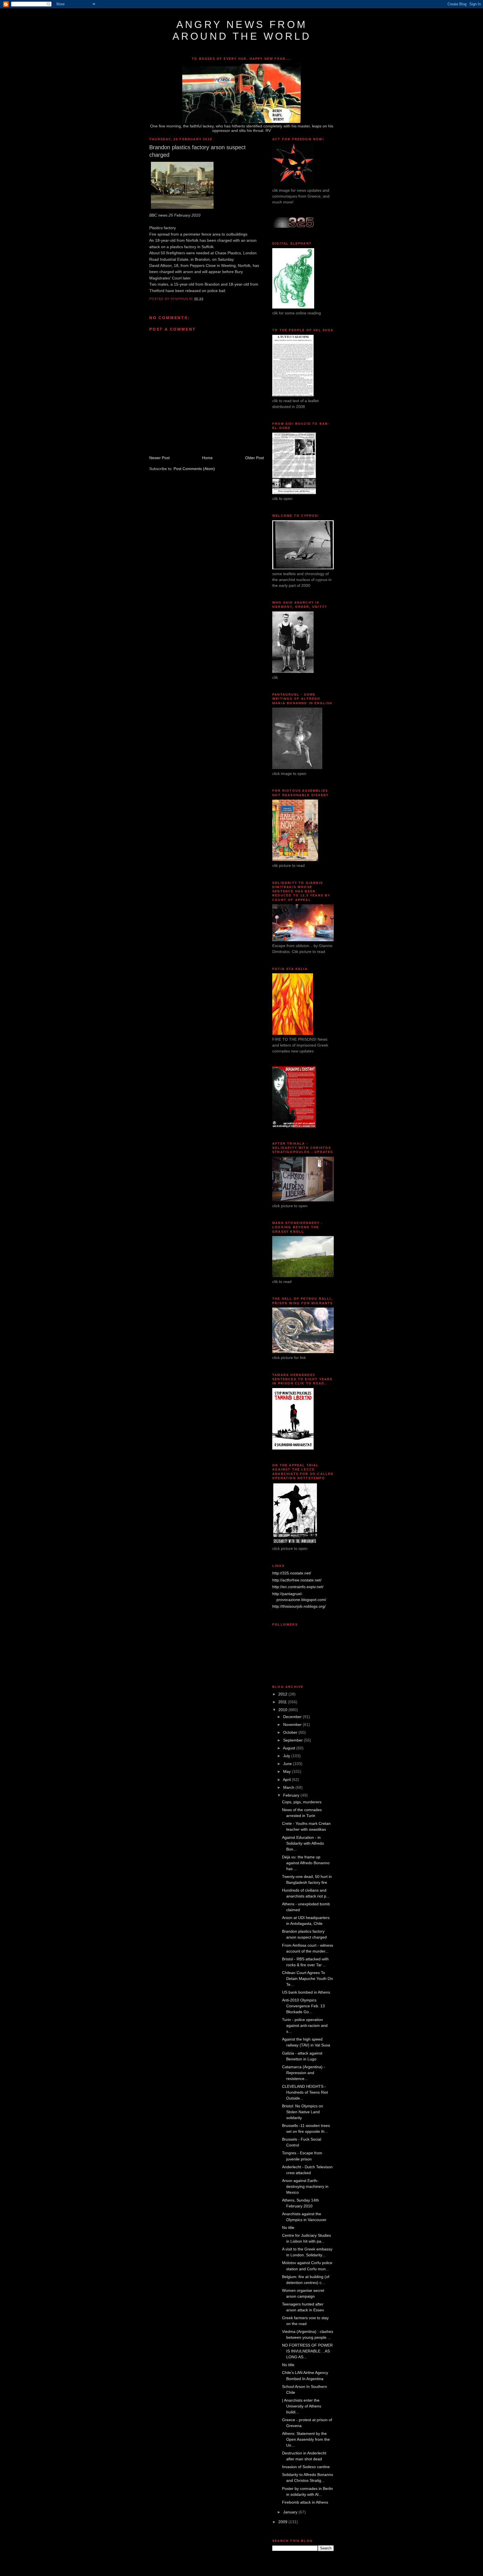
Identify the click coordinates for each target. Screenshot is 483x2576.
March (289, 1787)
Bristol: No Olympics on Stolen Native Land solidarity (303, 2112)
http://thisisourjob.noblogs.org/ (299, 1606)
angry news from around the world (242, 30)
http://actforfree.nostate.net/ (297, 1580)
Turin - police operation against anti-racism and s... (305, 2025)
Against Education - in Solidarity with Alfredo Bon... (303, 1843)
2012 (283, 1694)
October (291, 1732)
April (287, 1780)
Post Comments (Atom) (194, 469)
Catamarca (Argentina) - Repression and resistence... (304, 2073)
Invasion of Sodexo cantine (306, 2467)
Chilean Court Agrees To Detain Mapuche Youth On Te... (307, 1979)
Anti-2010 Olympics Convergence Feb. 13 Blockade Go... (303, 2006)
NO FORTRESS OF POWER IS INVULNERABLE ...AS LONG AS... (307, 2351)
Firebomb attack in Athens (305, 2502)
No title (288, 2228)
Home (207, 458)
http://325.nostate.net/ (292, 1573)
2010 (283, 1710)
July (287, 1756)
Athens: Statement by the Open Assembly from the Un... (306, 2439)
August (290, 1748)
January (291, 2512)
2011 (283, 1702)
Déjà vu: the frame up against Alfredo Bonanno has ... (306, 1863)
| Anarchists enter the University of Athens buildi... (302, 2406)
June (288, 1764)
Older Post (254, 458)
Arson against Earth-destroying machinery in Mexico (305, 2186)
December (293, 1717)
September (293, 1740)
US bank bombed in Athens (306, 1992)
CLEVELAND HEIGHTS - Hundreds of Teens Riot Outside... (305, 2092)
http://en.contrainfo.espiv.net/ (298, 1587)
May (287, 1771)
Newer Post (159, 458)
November (293, 1725)
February (292, 1795)
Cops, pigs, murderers (302, 1802)
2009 (283, 2522)
